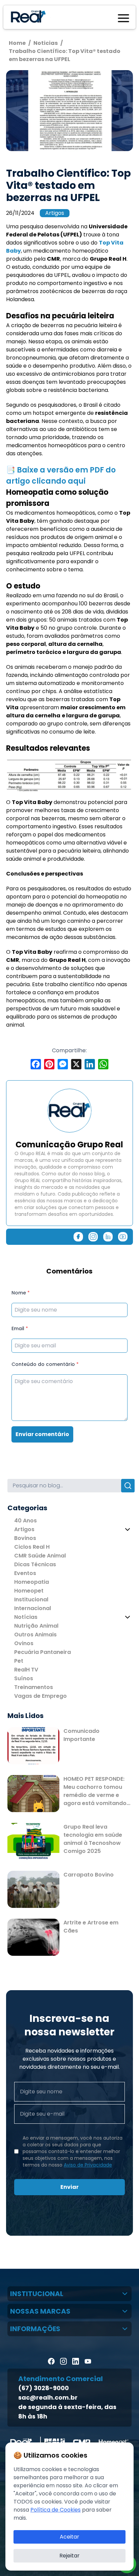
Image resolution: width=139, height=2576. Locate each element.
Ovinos (24, 1643)
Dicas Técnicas (35, 1564)
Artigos (55, 213)
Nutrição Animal (36, 1626)
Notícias (26, 1617)
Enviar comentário (42, 1434)
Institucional (31, 1599)
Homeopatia (32, 1582)
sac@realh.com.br (48, 2397)
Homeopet (29, 1591)
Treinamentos (34, 1687)
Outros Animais (35, 1635)
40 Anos (25, 1521)
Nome (21, 1293)
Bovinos (25, 1538)
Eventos (25, 1573)
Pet (19, 1661)
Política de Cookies (55, 2510)
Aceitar (69, 2537)
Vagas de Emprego (40, 1696)
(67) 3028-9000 (44, 2388)
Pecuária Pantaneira (43, 1652)
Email (20, 1328)
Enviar (69, 2187)
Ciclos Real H (32, 1547)
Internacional (33, 1608)
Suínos (24, 1678)
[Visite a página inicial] (27, 17)
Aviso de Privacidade (88, 2165)
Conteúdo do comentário (45, 1364)
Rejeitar (69, 2556)
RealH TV (26, 1670)
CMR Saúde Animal (40, 1556)
